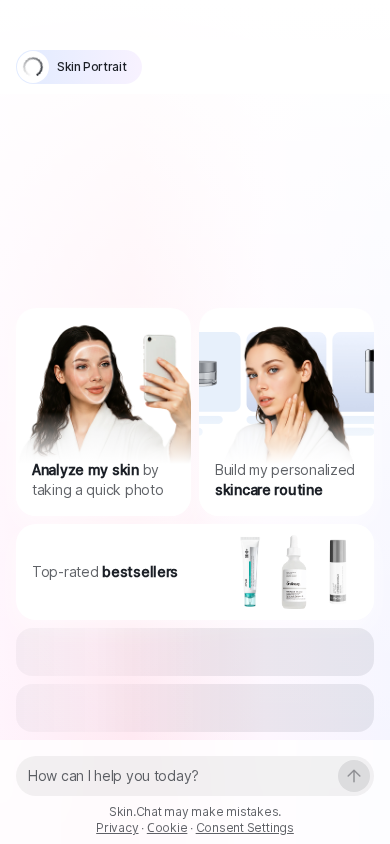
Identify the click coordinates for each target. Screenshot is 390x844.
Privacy (117, 827)
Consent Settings (245, 827)
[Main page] (69, 19)
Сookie (167, 827)
